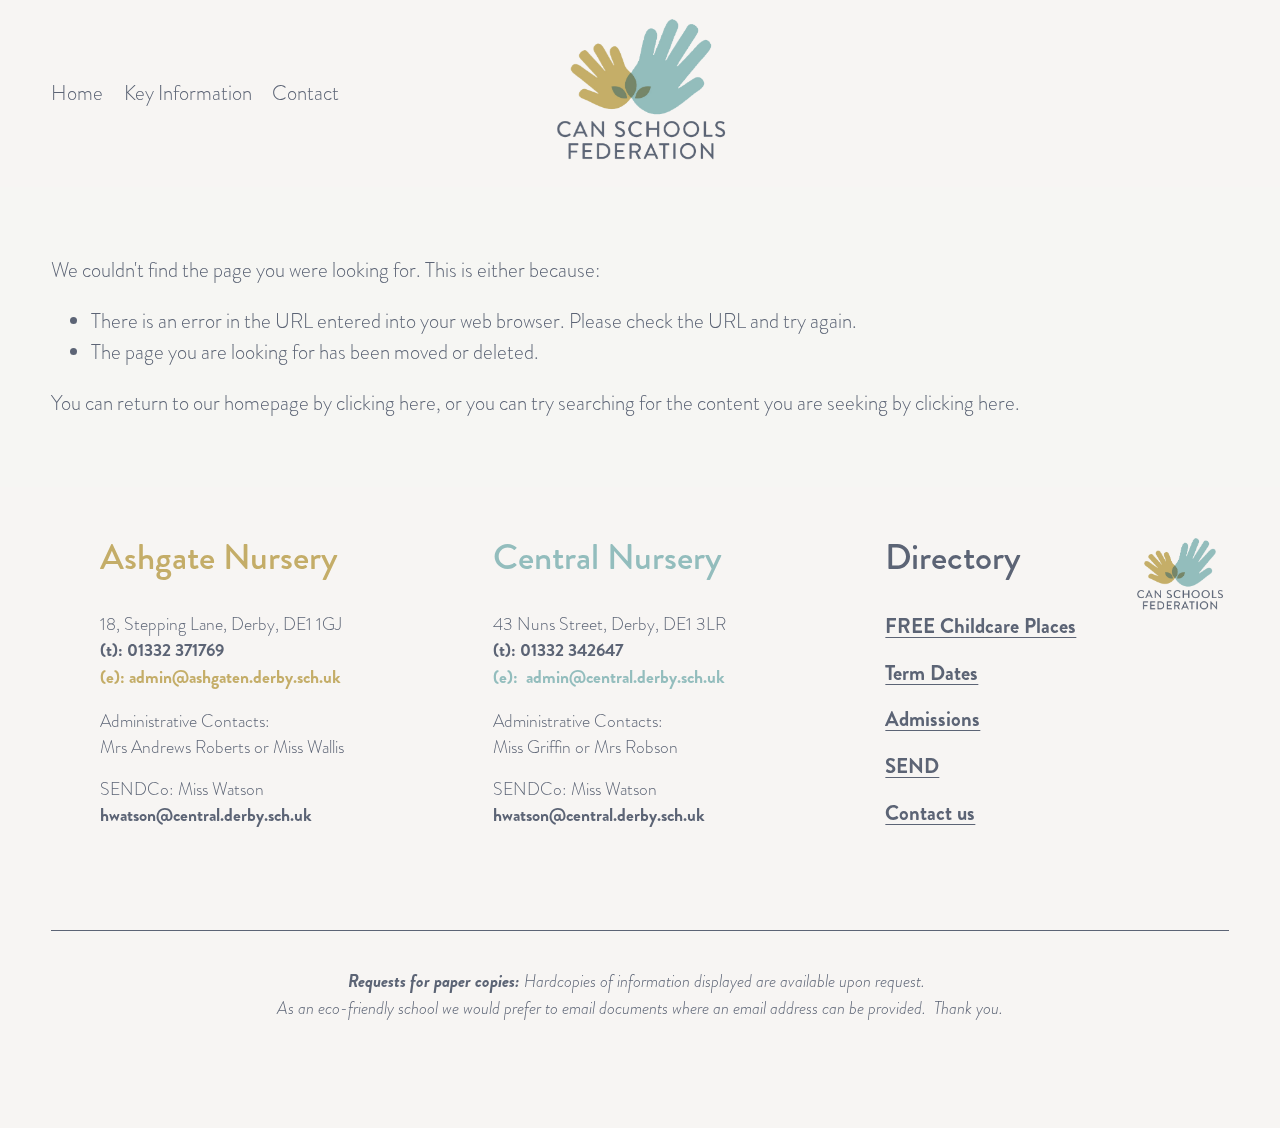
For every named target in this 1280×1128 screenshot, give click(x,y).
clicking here (386, 403)
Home (77, 93)
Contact (305, 93)
